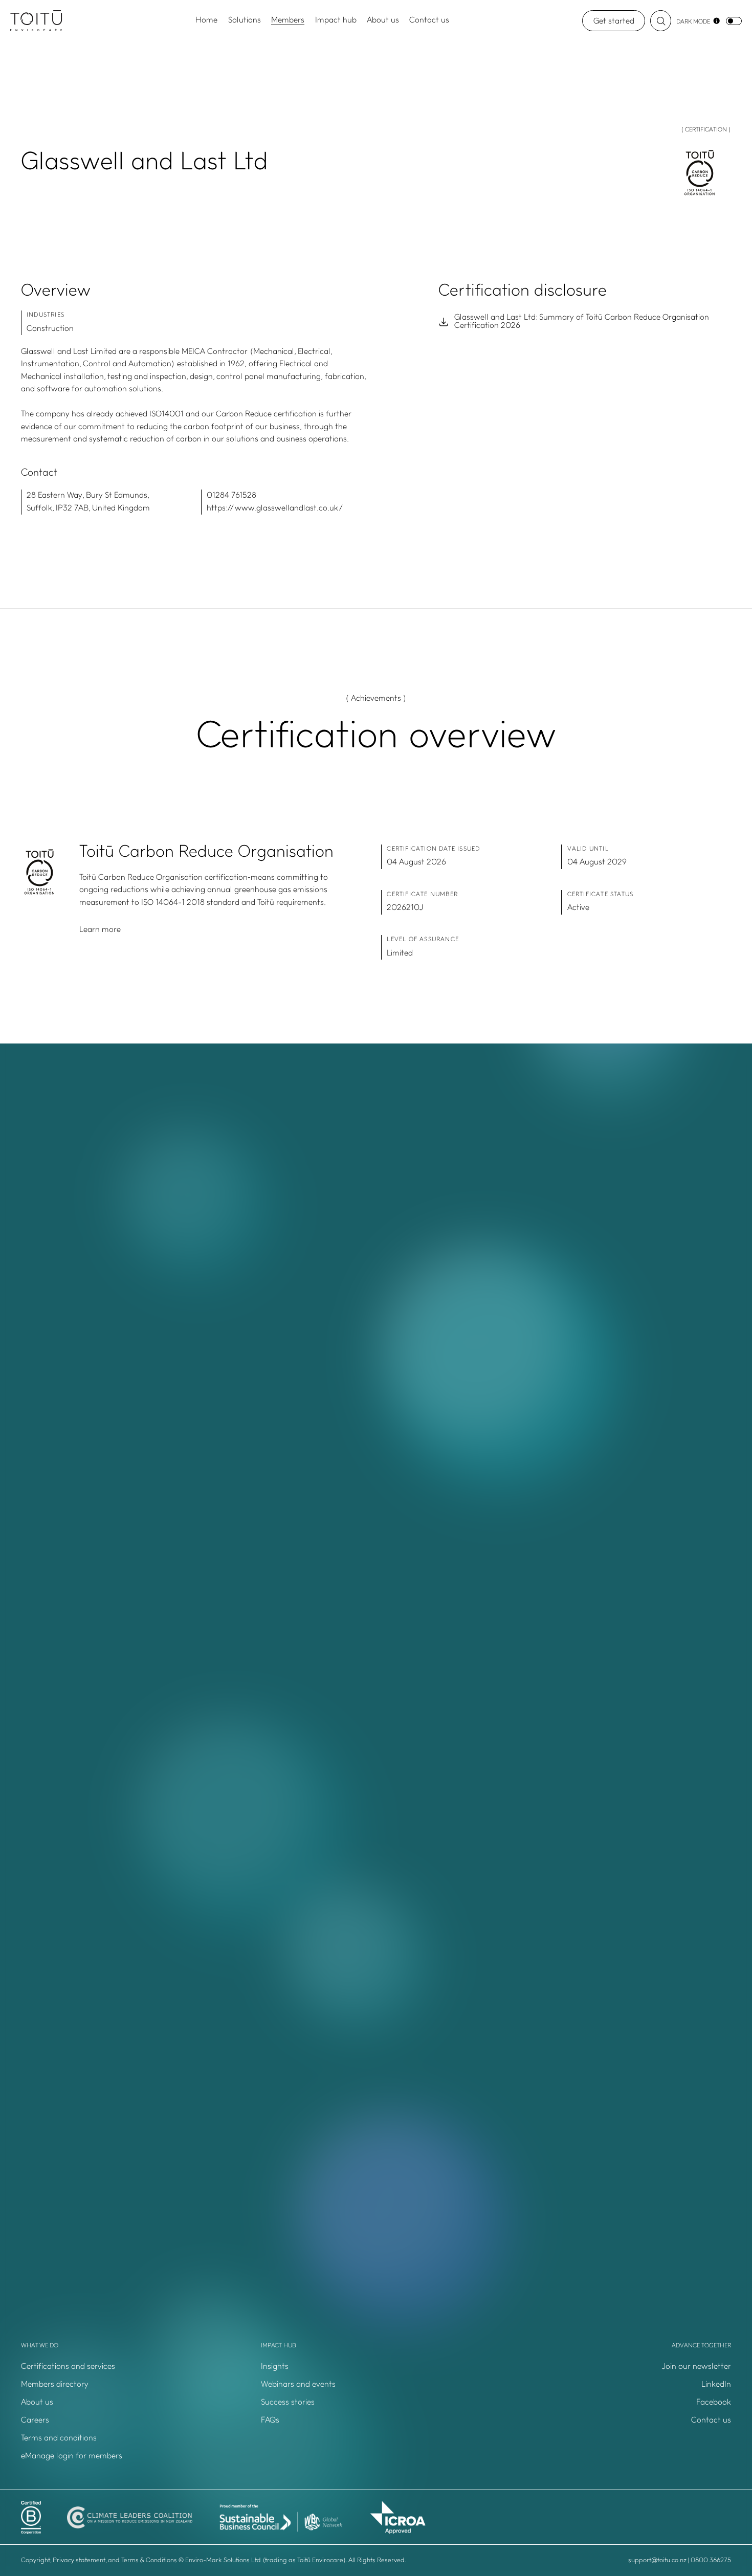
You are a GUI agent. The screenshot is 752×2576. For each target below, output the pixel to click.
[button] (616, 2367)
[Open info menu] (716, 21)
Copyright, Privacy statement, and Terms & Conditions (99, 2560)
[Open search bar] (661, 21)
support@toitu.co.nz (657, 2560)
